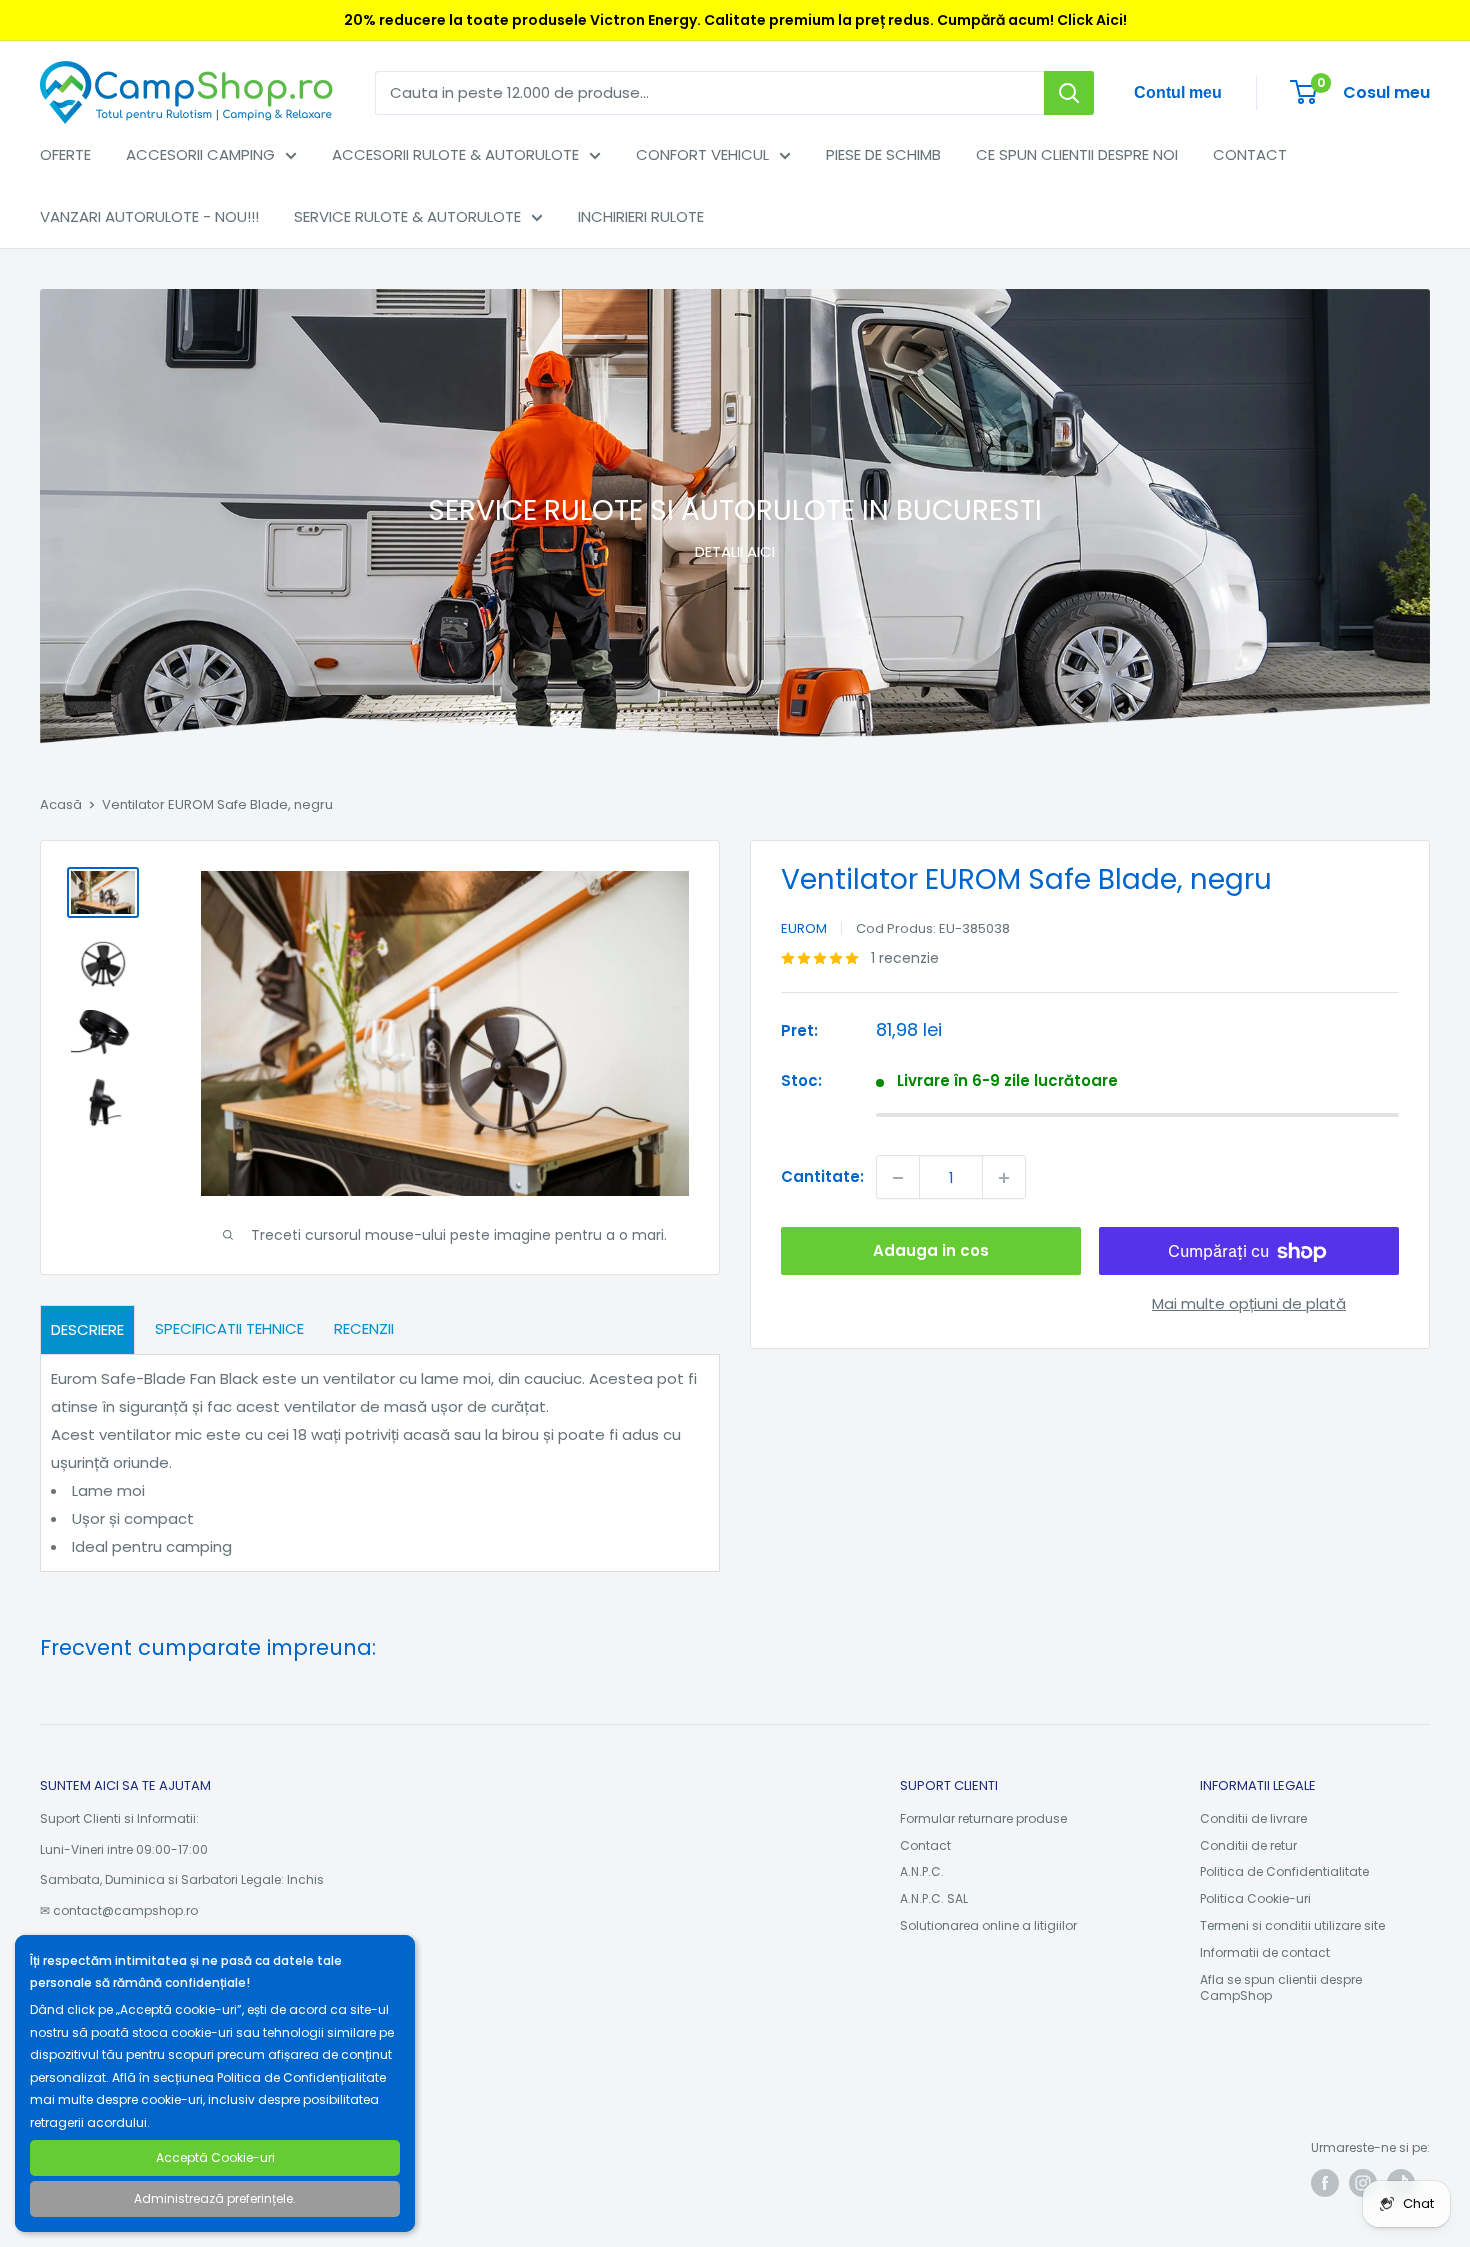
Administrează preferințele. (215, 2198)
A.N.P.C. (922, 1871)
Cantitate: (822, 1177)
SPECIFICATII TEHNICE (229, 1328)
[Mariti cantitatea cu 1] (1004, 1178)
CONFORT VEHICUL (702, 154)
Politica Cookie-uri (1255, 1898)
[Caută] (1069, 93)
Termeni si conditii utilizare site (1292, 1925)
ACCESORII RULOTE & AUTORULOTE (455, 154)
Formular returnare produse (983, 1818)
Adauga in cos (931, 1251)
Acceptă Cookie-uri (215, 2157)
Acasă (61, 804)
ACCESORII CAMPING (200, 154)
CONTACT (1250, 154)
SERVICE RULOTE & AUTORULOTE (407, 216)
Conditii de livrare (1253, 1818)
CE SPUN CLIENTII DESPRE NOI (1077, 154)
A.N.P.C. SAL (934, 1898)
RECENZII (364, 1328)
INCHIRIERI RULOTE (641, 216)
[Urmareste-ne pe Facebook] (1325, 2183)
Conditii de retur (1248, 1845)
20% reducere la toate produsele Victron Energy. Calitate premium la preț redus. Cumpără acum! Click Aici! (735, 20)
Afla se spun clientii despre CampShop (1281, 1988)
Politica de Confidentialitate (1284, 1871)
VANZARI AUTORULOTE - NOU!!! (149, 216)
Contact (925, 1845)
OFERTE (65, 154)
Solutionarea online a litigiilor (988, 1925)
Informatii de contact (1265, 1952)
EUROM (804, 928)
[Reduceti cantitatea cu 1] (898, 1178)
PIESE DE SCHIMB (883, 154)
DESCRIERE (87, 1329)
